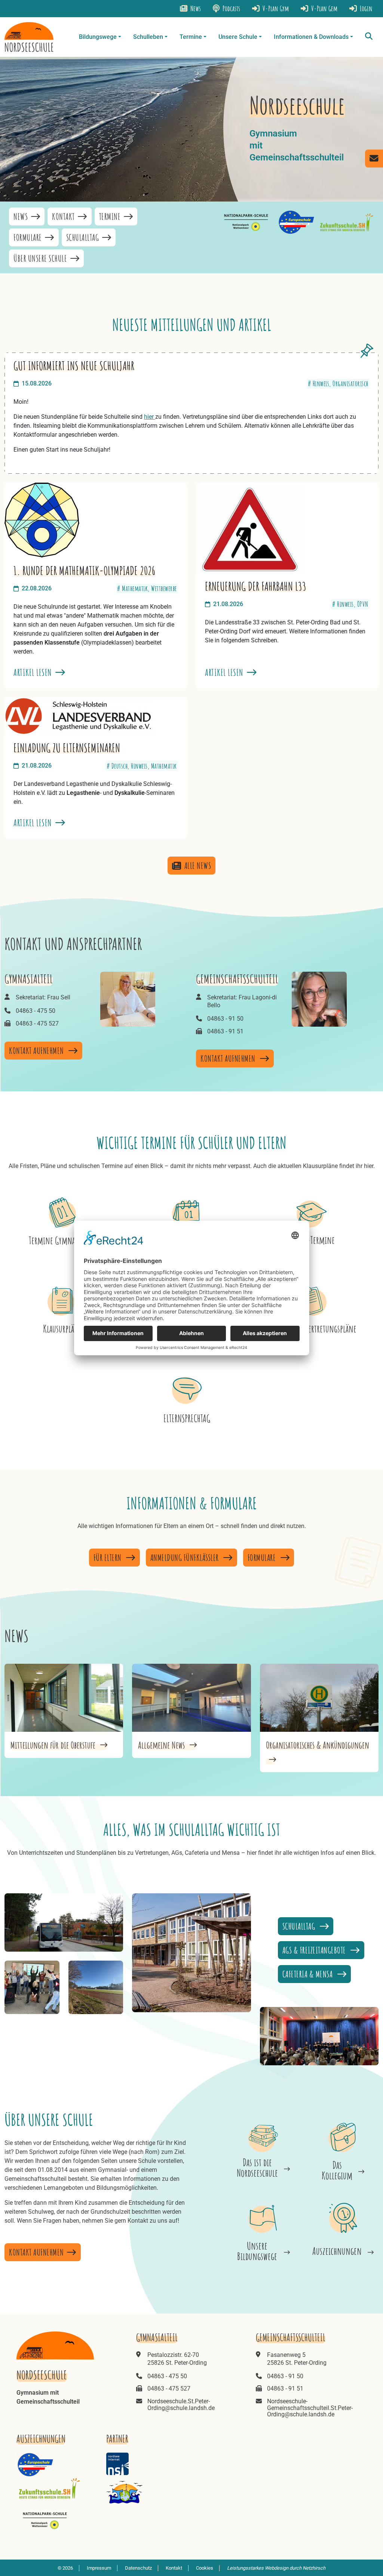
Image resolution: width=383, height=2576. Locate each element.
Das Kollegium (337, 2170)
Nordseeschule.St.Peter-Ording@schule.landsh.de (181, 2405)
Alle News (198, 866)
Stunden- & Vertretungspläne (312, 1329)
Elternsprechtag (187, 1418)
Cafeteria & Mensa (308, 1974)
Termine (191, 37)
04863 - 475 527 (37, 1023)
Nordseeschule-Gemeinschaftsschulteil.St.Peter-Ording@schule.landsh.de (310, 2408)
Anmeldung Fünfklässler (186, 1558)
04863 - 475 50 (36, 1011)
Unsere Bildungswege (257, 2251)
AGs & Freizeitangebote (315, 1950)
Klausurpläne (62, 1329)
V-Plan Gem (324, 8)
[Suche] (369, 37)
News (195, 8)
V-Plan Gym (275, 8)
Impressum (99, 2568)
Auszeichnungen (337, 2251)
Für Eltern (108, 1558)
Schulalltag (83, 237)
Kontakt (64, 216)
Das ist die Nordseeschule (257, 2168)
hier (150, 417)
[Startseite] (29, 37)
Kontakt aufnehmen (37, 1051)
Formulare (28, 237)
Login (365, 8)
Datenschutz (138, 2568)
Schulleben (148, 37)
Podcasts (231, 8)
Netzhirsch (314, 2568)
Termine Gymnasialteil (62, 1240)
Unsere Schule (238, 37)
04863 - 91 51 (225, 1031)
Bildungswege (98, 37)
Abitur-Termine (312, 1240)
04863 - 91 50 (225, 1019)
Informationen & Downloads (311, 37)
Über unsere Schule (41, 258)
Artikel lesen (34, 672)
